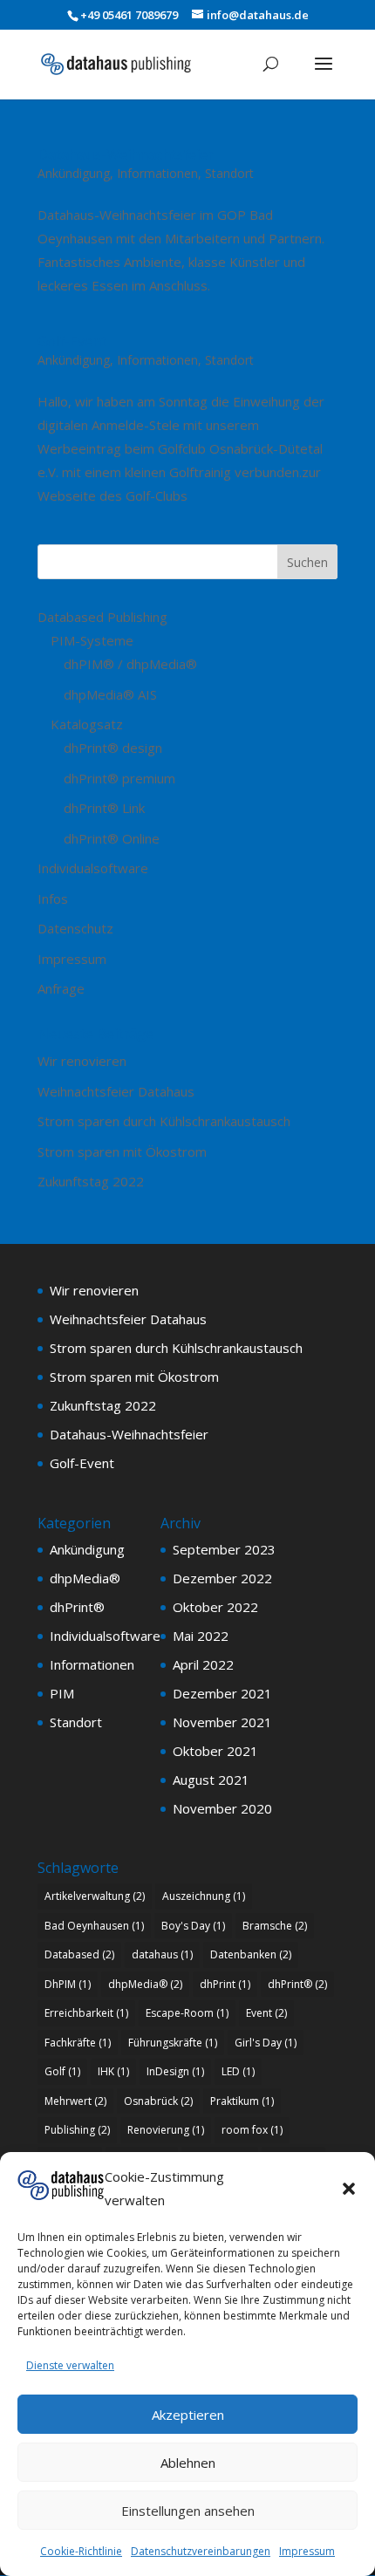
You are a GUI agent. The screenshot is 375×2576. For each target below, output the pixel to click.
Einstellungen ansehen (188, 2511)
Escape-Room (187, 2013)
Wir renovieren (82, 1061)
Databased (79, 1954)
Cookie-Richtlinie (81, 2551)
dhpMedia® (85, 1578)
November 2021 (222, 1722)
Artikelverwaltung (95, 1896)
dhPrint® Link (104, 808)
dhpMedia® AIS (110, 694)
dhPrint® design (113, 748)
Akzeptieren (188, 2415)
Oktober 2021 (215, 1751)
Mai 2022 (201, 1636)
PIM (62, 1693)
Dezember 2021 (222, 1693)
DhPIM (68, 1984)
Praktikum (242, 2101)
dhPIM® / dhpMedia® (130, 664)
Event (266, 2013)
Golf (62, 2071)
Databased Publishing (102, 617)
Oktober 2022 (215, 1607)
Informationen (157, 173)
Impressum (307, 2551)
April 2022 (203, 1664)
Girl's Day (266, 2043)
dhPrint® (77, 1607)
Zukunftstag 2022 (91, 1181)
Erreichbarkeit (86, 2013)
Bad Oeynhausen (94, 1926)
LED (238, 2071)
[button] (349, 2189)
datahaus (162, 1954)
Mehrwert (75, 2101)
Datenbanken (251, 1954)
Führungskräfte (173, 2043)
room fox (252, 2130)
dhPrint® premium (119, 778)
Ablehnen (188, 2463)
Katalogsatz (87, 724)
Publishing (77, 2130)
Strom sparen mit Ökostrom (122, 1151)
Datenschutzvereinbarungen (201, 2551)
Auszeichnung (204, 1896)
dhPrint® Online (112, 838)
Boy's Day (193, 1926)
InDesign (175, 2071)
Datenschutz (75, 928)
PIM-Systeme (92, 640)
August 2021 (211, 1780)
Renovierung (166, 2130)
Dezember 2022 (222, 1578)
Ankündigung (74, 173)
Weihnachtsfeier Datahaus (116, 1091)
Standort (229, 173)
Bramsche (275, 1926)
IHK (113, 2071)
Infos (53, 899)
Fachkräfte (78, 2043)
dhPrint (225, 1984)
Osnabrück (158, 2101)
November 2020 (222, 1808)
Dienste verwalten (70, 2365)
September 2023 (224, 1549)
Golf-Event (72, 341)
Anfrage (61, 988)
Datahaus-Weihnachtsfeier (126, 154)
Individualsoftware (93, 868)
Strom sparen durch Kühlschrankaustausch (164, 1121)
